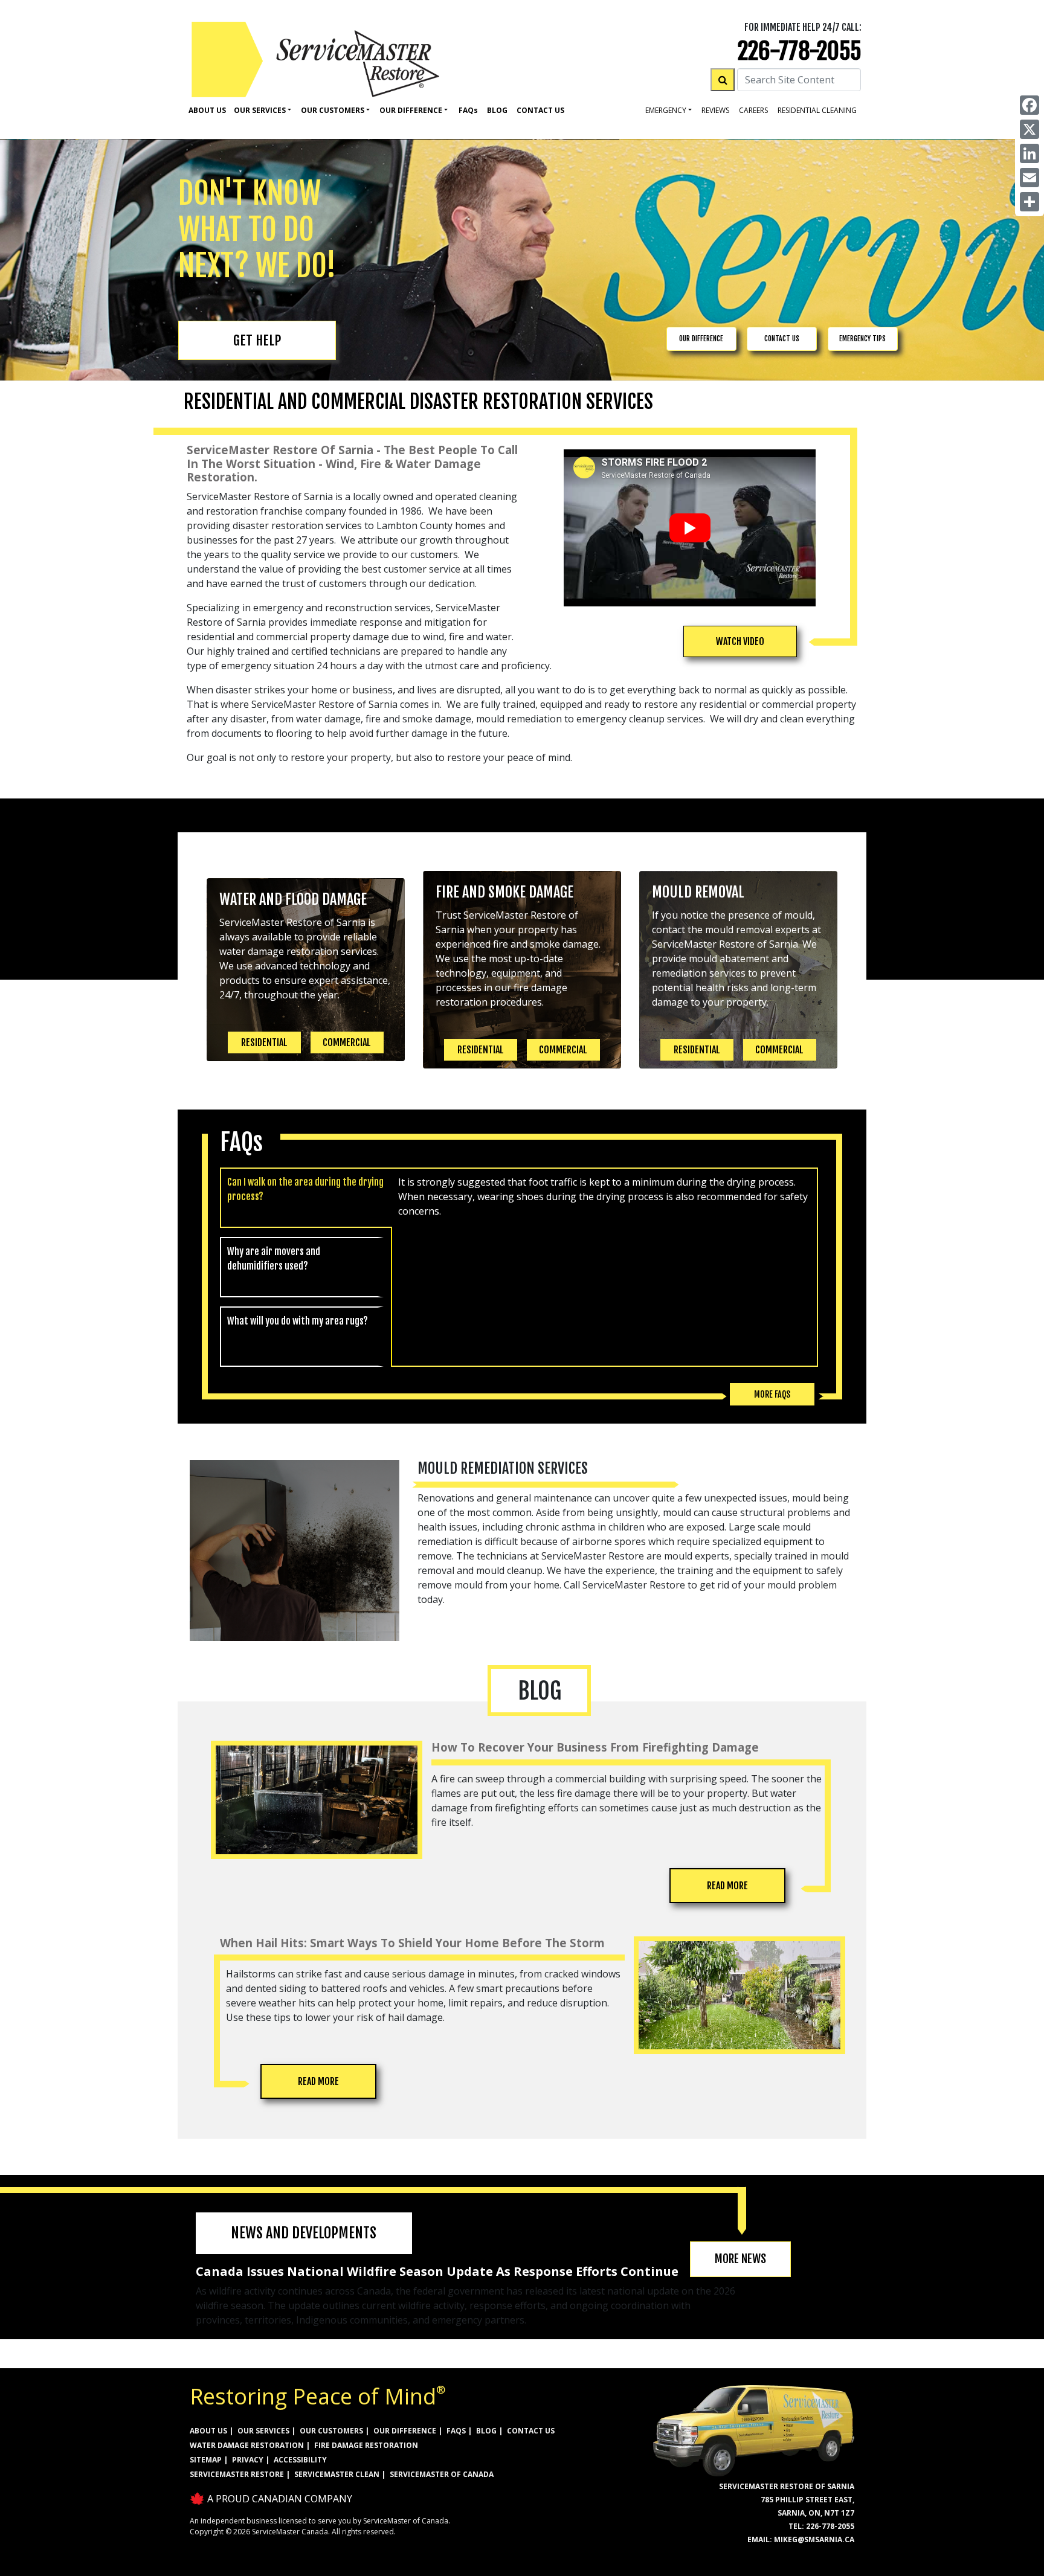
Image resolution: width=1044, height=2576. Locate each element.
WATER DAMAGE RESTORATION (247, 2445)
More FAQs (772, 1394)
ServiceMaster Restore (237, 2474)
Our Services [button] (260, 110)
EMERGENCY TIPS (862, 339)
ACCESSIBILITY (300, 2460)
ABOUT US (208, 2431)
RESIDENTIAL (264, 1042)
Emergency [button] (666, 110)
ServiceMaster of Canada (442, 2474)
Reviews (715, 110)
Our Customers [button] (333, 110)
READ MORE (727, 1886)
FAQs (456, 2431)
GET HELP (257, 340)
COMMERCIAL (347, 1042)
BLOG (486, 2431)
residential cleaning (817, 110)
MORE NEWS (740, 2259)
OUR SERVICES (263, 2431)
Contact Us (540, 110)
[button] (740, 641)
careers (753, 110)
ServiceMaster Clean (337, 2474)
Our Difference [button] (411, 110)
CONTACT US (782, 339)
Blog (497, 110)
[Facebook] (1029, 105)
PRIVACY (248, 2460)
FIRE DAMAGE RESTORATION (366, 2445)
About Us (207, 110)
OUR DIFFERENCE (701, 339)
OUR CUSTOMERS (331, 2431)
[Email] (1029, 178)
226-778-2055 (800, 51)
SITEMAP (206, 2460)
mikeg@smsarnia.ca (814, 2539)
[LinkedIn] (1029, 153)
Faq (468, 110)
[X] (1029, 129)
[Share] (1029, 202)
